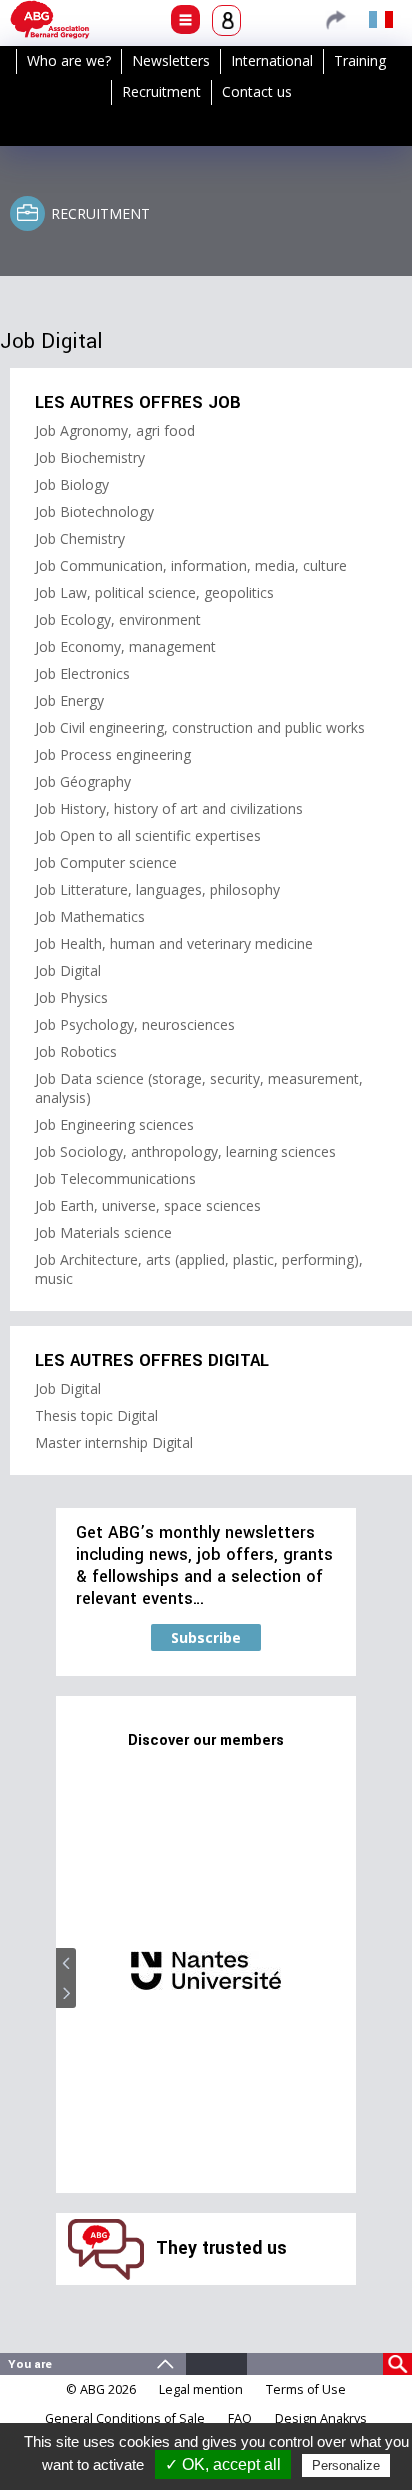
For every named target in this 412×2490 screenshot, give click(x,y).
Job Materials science (103, 1232)
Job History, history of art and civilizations (169, 808)
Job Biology (72, 484)
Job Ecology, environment (118, 619)
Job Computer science (106, 862)
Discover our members (206, 1740)
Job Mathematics (90, 916)
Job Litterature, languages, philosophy (157, 889)
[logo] (50, 19)
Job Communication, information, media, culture (191, 565)
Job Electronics (82, 673)
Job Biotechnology (94, 511)
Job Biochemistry (90, 457)
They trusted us (221, 2248)
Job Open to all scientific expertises (148, 835)
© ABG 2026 (101, 2389)
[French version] (381, 19)
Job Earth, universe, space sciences (148, 1205)
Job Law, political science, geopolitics (154, 592)
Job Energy (69, 700)
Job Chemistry (80, 538)
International (272, 60)
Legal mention (201, 2389)
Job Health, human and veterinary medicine (174, 943)
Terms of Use (306, 2389)
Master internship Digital (114, 1442)
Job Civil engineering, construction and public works (200, 727)
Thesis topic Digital (96, 1415)
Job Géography (83, 781)
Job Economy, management (125, 646)
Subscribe (206, 1637)
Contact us (257, 91)
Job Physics (71, 997)
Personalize (346, 2465)
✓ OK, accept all (223, 2464)
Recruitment (161, 91)
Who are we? (69, 60)
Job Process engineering (113, 754)
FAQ (240, 2418)
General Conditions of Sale (125, 2418)
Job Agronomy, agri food (115, 430)
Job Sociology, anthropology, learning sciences (185, 1151)
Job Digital (68, 970)
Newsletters (171, 60)
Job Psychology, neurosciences (135, 1024)
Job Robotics (76, 1051)
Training (360, 60)
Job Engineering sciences (114, 1124)
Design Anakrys (321, 2418)
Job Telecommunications (115, 1178)
